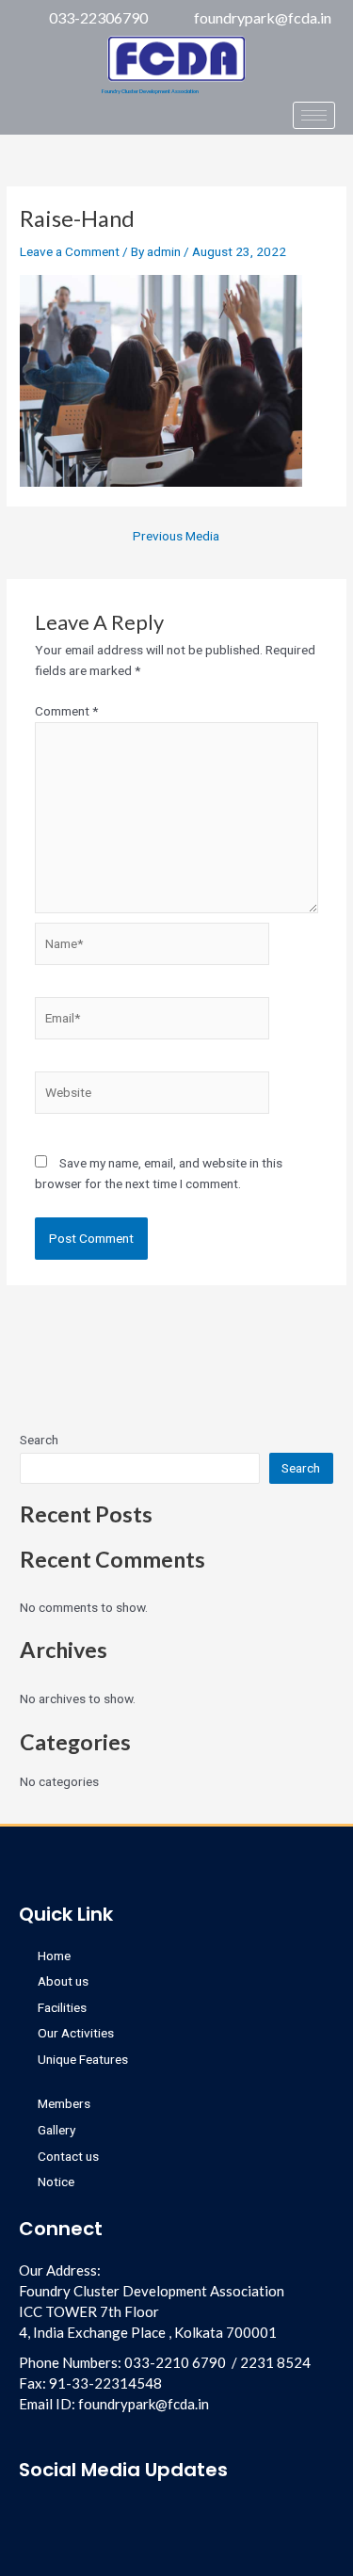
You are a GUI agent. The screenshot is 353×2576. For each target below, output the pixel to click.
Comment (66, 711)
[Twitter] (112, 121)
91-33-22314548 (105, 2383)
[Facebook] (19, 121)
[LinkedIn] (50, 121)
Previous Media (176, 537)
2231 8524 (275, 2362)
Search (39, 1440)
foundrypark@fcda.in (144, 2404)
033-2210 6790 (175, 2362)
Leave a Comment (70, 251)
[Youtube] (95, 2515)
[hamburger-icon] (314, 115)
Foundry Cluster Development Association (150, 91)
